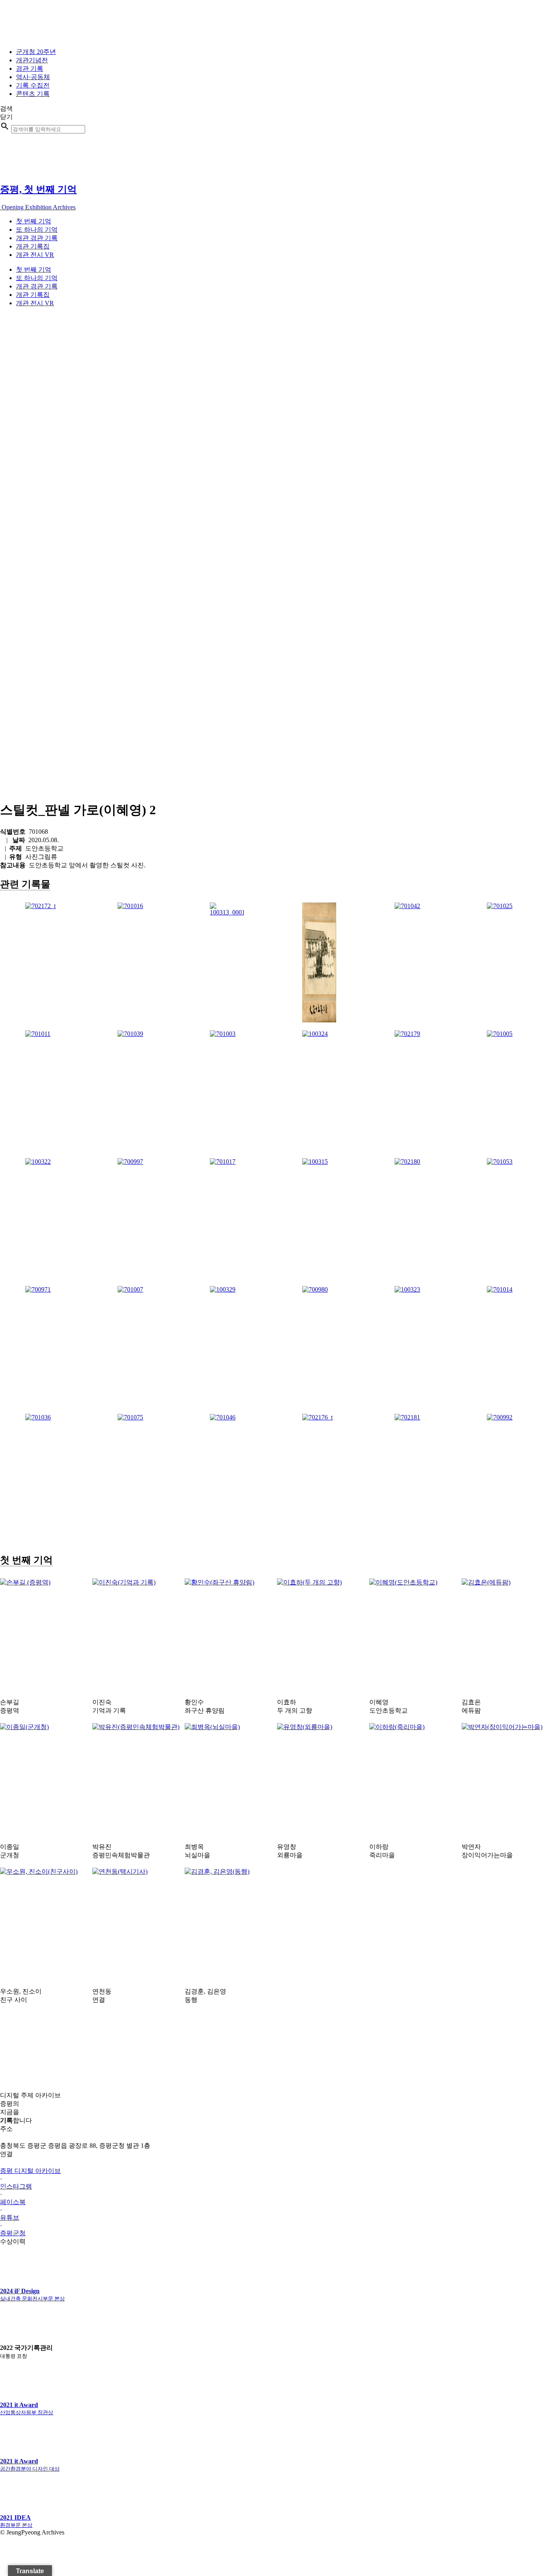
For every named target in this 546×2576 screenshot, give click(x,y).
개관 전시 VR (35, 255)
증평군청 (13, 2233)
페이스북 (13, 2202)
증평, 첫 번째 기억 (38, 189)
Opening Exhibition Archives (38, 207)
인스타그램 (16, 2186)
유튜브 (10, 2217)
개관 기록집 (33, 246)
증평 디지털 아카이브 (30, 2171)
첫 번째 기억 (34, 221)
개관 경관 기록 (37, 238)
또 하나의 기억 (37, 230)
